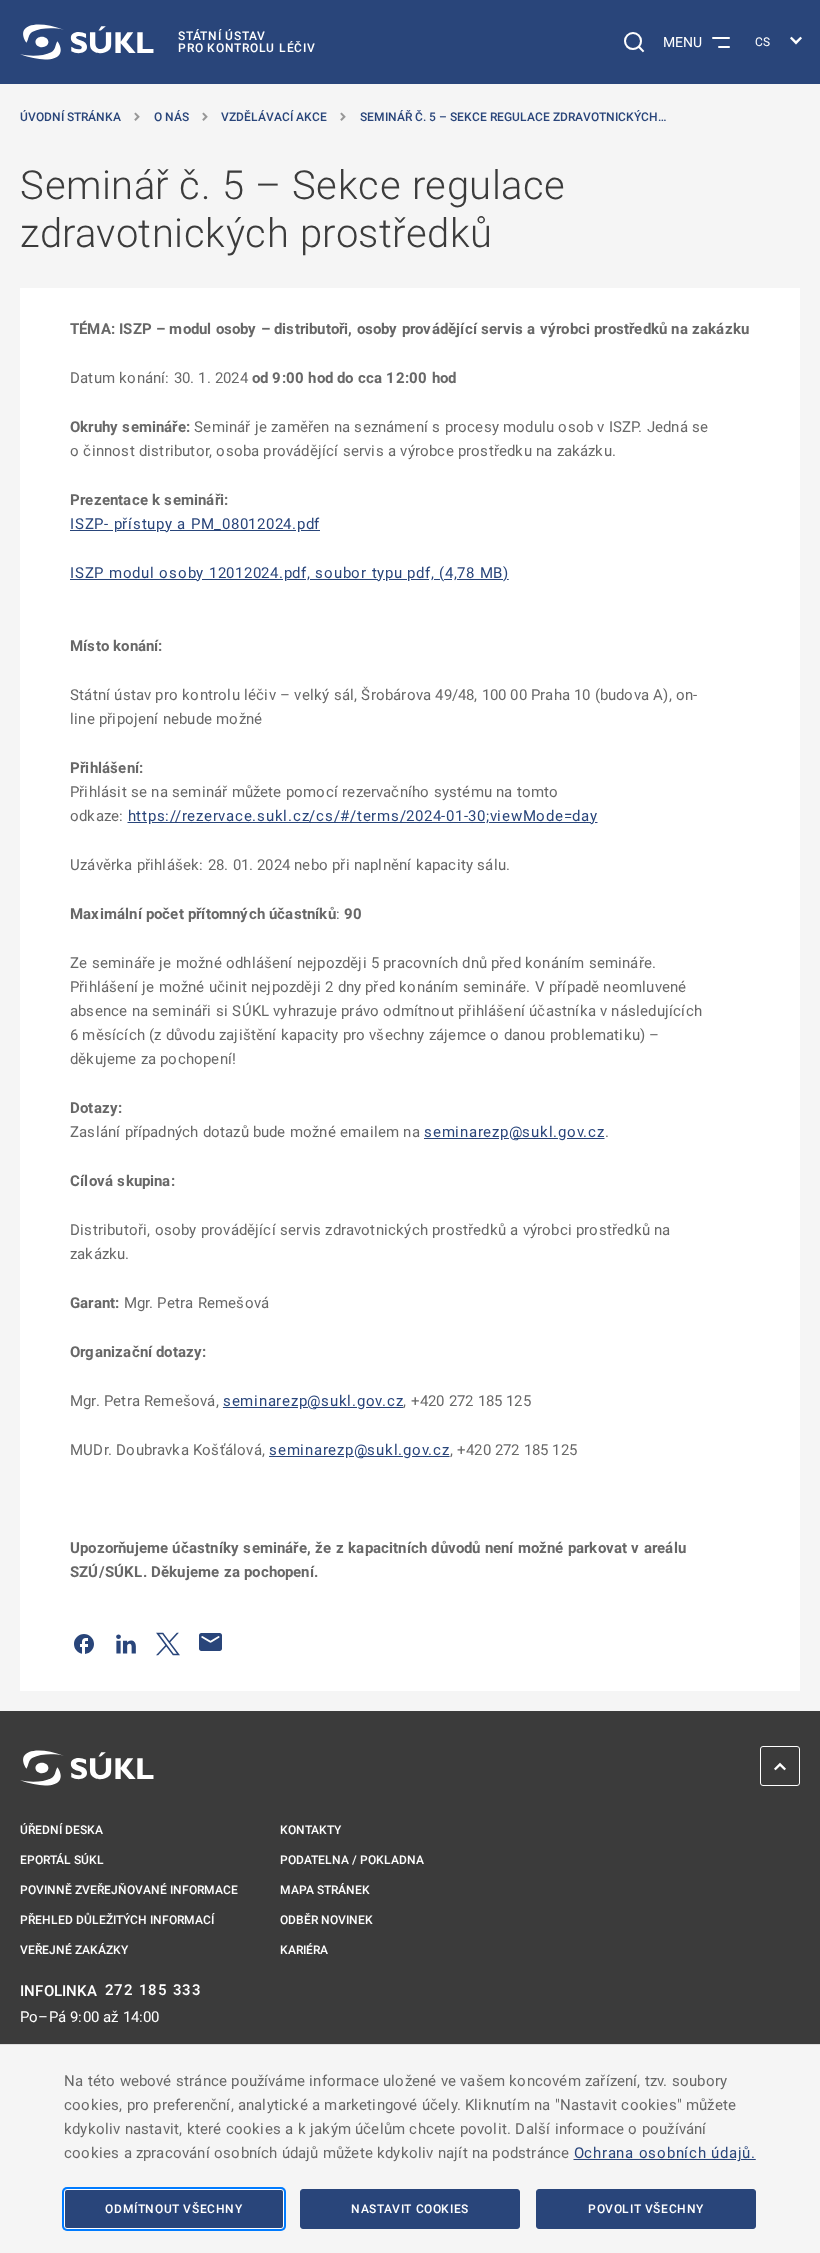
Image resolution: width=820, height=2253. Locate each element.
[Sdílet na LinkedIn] (126, 1642)
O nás (171, 117)
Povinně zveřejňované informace (129, 1890)
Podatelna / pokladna (352, 1860)
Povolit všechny (646, 2209)
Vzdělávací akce (274, 117)
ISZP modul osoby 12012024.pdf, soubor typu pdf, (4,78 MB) (289, 573)
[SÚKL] (87, 1768)
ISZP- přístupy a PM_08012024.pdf (195, 524)
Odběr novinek (326, 1920)
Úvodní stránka (70, 117)
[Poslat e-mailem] (211, 1642)
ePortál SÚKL (62, 1860)
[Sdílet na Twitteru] (168, 1642)
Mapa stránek (325, 1890)
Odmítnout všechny (173, 2209)
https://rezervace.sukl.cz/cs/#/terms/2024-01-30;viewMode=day (363, 816)
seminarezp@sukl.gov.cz (514, 1132)
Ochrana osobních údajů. (665, 2153)
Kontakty (310, 1830)
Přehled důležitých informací (117, 1920)
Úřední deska (61, 1830)
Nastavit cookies (410, 2209)
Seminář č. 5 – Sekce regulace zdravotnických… (513, 117)
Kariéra (304, 1950)
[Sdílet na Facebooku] (84, 1642)
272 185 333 (153, 1990)
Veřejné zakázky (74, 1950)
